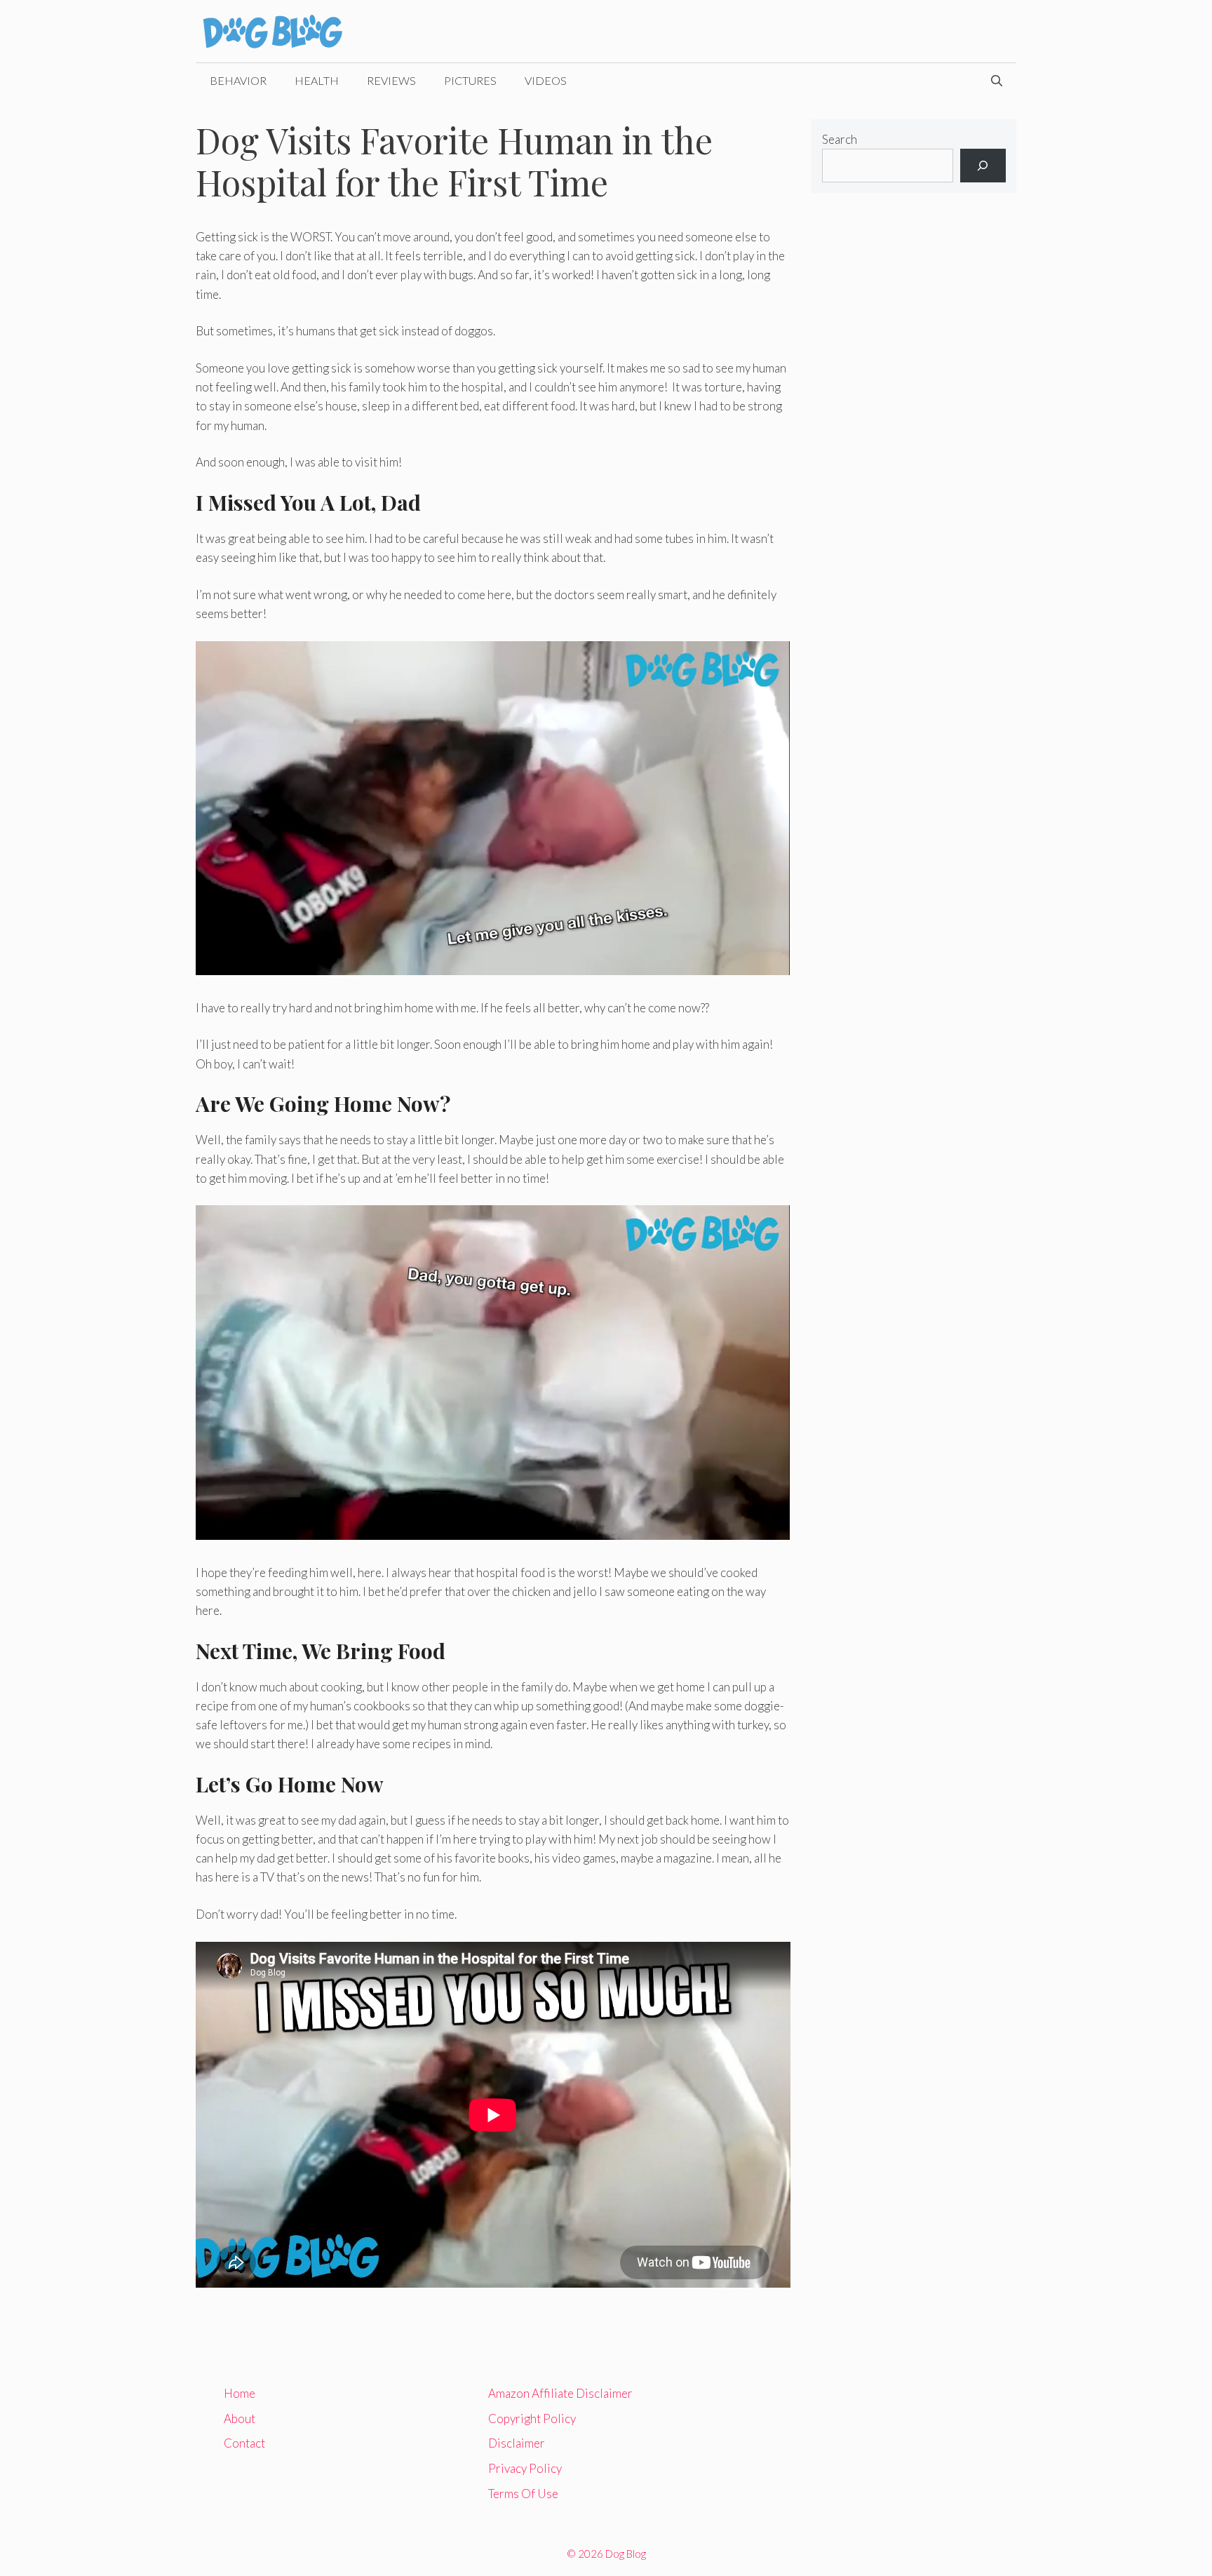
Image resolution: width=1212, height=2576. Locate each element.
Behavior (238, 80)
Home (240, 2393)
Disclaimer (517, 2443)
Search (840, 139)
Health (317, 80)
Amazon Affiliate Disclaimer (560, 2393)
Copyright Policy (532, 2419)
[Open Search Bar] (997, 81)
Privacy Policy (525, 2468)
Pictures (470, 80)
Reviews (391, 80)
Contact (244, 2443)
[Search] (983, 166)
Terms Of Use (523, 2494)
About (240, 2419)
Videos (546, 80)
